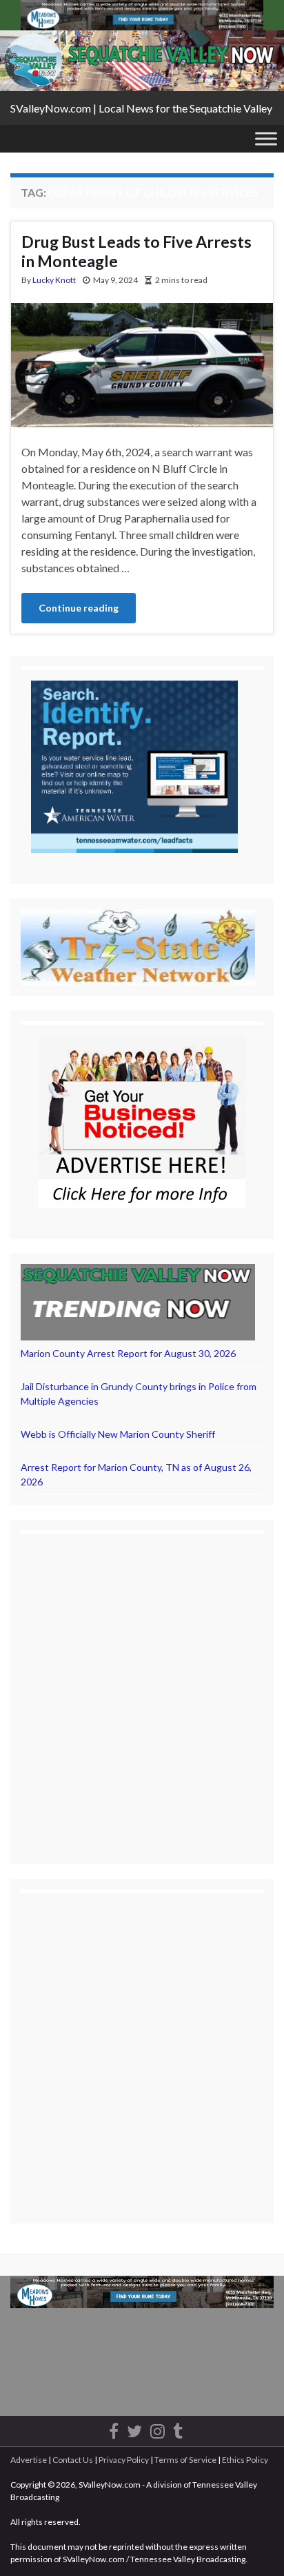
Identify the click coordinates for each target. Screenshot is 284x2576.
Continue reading (79, 608)
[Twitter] (134, 2429)
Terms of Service (185, 2460)
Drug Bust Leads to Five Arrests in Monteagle (136, 251)
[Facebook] (114, 2429)
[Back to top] (253, 2545)
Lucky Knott (54, 280)
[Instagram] (158, 2429)
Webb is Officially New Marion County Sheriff (118, 1434)
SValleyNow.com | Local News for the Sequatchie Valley (141, 108)
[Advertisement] (142, 1687)
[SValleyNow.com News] (178, 2429)
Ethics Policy (245, 2460)
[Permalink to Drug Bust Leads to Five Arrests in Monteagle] (142, 363)
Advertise (29, 2460)
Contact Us (73, 2460)
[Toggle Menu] (266, 138)
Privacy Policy (124, 2460)
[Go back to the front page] (142, 61)
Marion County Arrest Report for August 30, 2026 (128, 1353)
